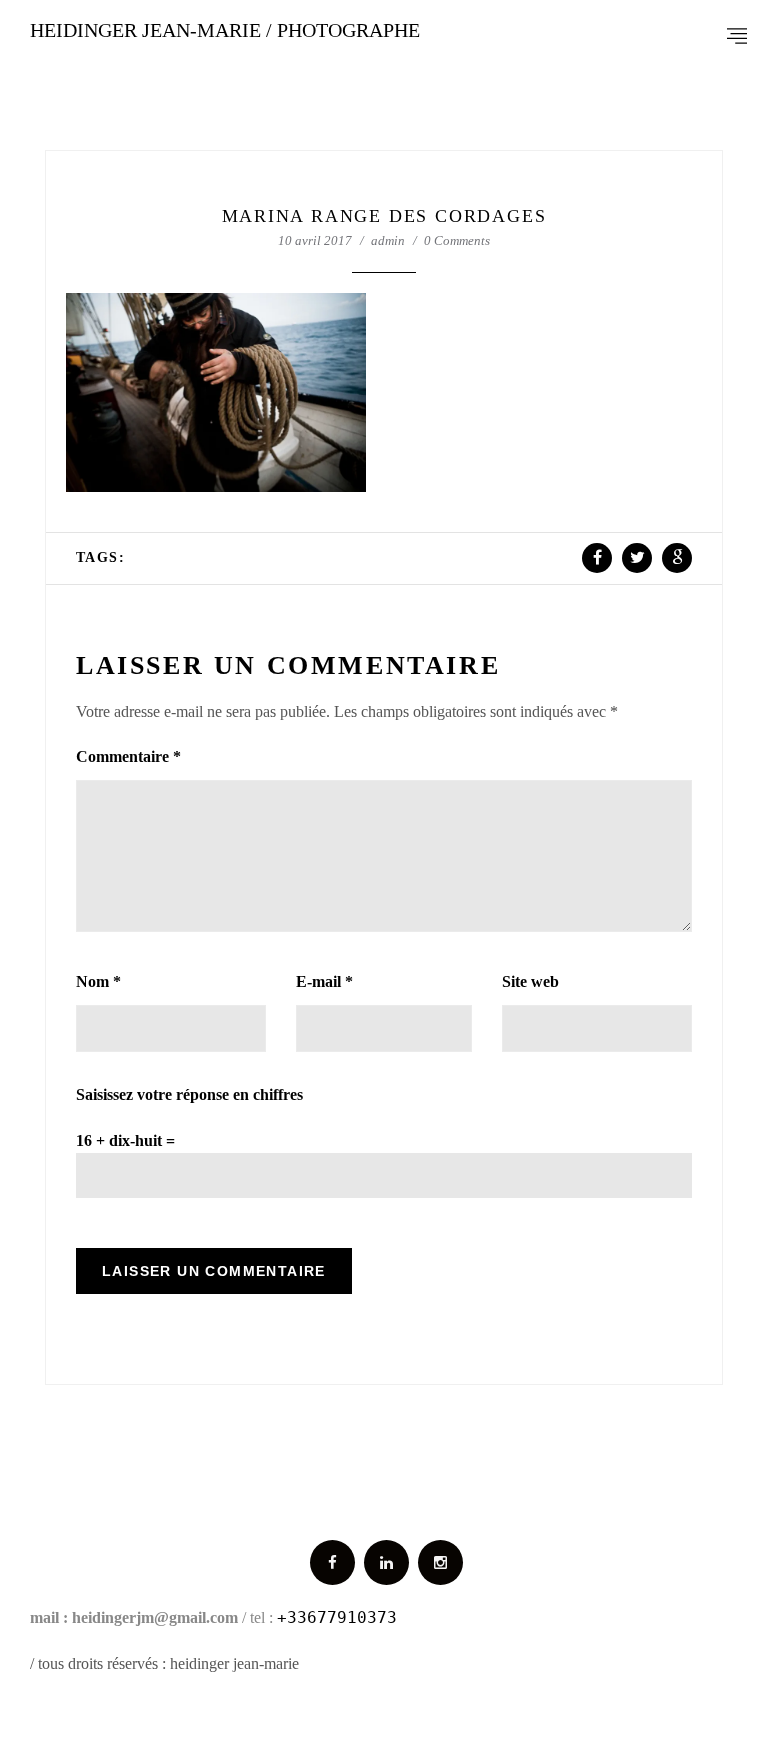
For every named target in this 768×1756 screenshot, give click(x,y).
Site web (530, 981)
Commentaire (128, 756)
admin (388, 240)
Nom (98, 981)
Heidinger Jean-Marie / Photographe (225, 30)
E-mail (324, 981)
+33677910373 (337, 1617)
